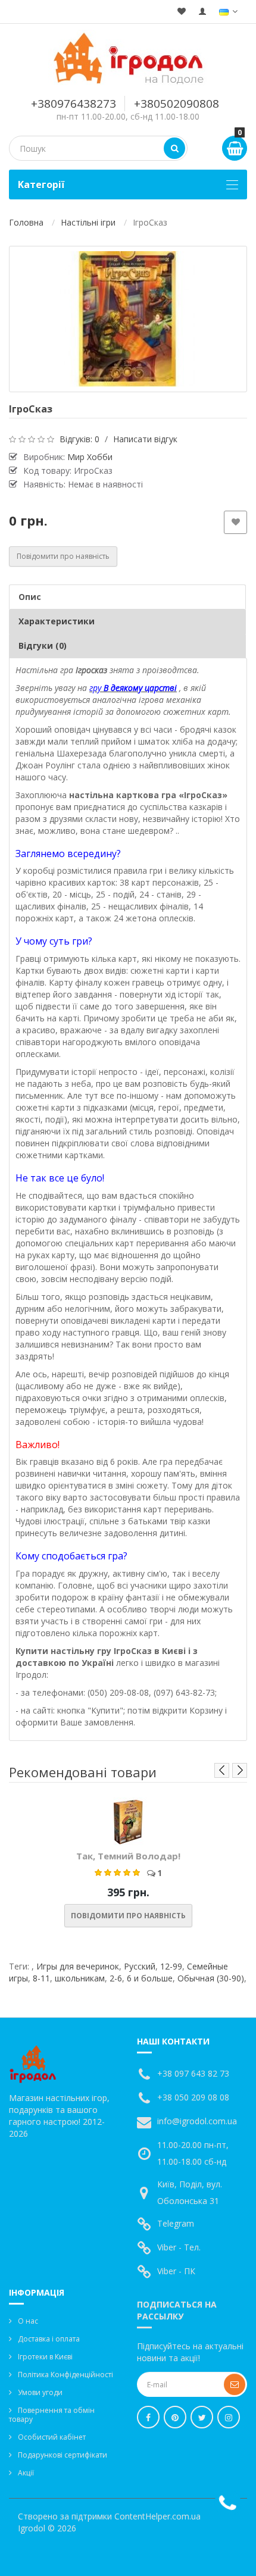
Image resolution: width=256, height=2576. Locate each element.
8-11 (41, 1978)
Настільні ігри (88, 222)
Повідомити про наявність (63, 556)
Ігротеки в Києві (45, 2357)
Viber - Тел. (179, 2247)
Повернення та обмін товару (52, 2415)
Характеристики (57, 621)
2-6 (116, 1978)
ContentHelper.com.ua (157, 2516)
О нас (28, 2321)
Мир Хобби (90, 457)
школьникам (80, 1978)
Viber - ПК (176, 2271)
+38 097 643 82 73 (193, 2073)
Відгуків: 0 (79, 439)
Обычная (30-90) (211, 1978)
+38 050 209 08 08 (193, 2097)
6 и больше (150, 1978)
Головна (26, 222)
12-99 (171, 1966)
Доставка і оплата (49, 2339)
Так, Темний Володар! (128, 1856)
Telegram (176, 2223)
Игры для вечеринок (78, 1966)
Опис (30, 597)
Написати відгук (145, 439)
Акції (26, 2473)
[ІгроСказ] (128, 319)
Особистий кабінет (52, 2437)
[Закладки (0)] (182, 12)
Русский (140, 1966)
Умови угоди (40, 2392)
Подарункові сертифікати (63, 2455)
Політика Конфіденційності (65, 2375)
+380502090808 (177, 104)
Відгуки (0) (43, 645)
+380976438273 (74, 104)
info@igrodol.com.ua (197, 2121)
